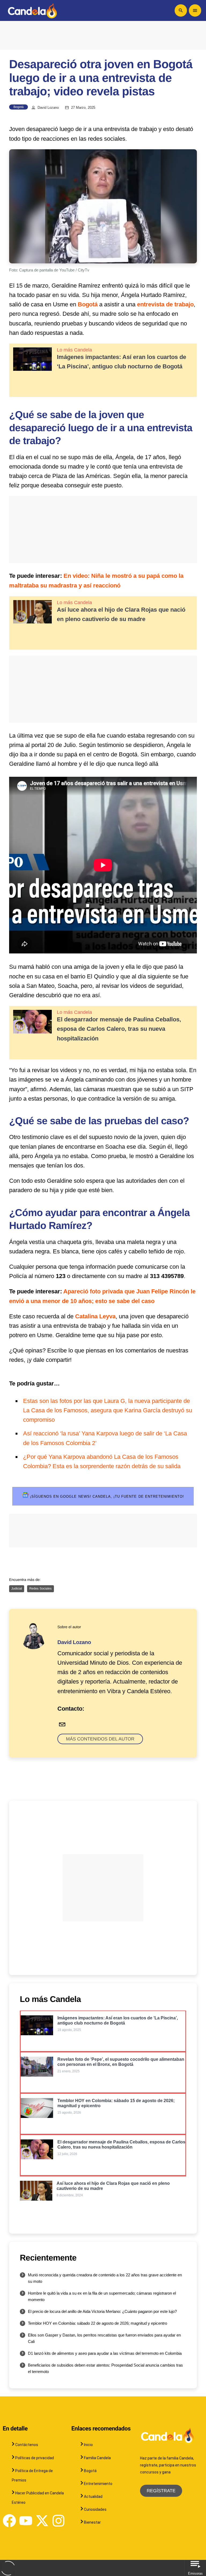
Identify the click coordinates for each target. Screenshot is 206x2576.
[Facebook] (9, 2521)
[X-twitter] (42, 2521)
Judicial (17, 1588)
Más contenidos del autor (100, 1739)
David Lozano (48, 108)
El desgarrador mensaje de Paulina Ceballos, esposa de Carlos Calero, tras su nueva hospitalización (119, 1029)
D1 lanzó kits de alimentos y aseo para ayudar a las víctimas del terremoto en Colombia (105, 2353)
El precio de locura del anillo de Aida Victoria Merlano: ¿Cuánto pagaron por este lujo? (102, 2311)
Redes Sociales (40, 1588)
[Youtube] (26, 2521)
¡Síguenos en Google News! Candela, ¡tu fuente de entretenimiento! (106, 1496)
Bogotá (19, 107)
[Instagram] (58, 2521)
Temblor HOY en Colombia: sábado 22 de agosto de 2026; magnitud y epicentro (98, 2323)
